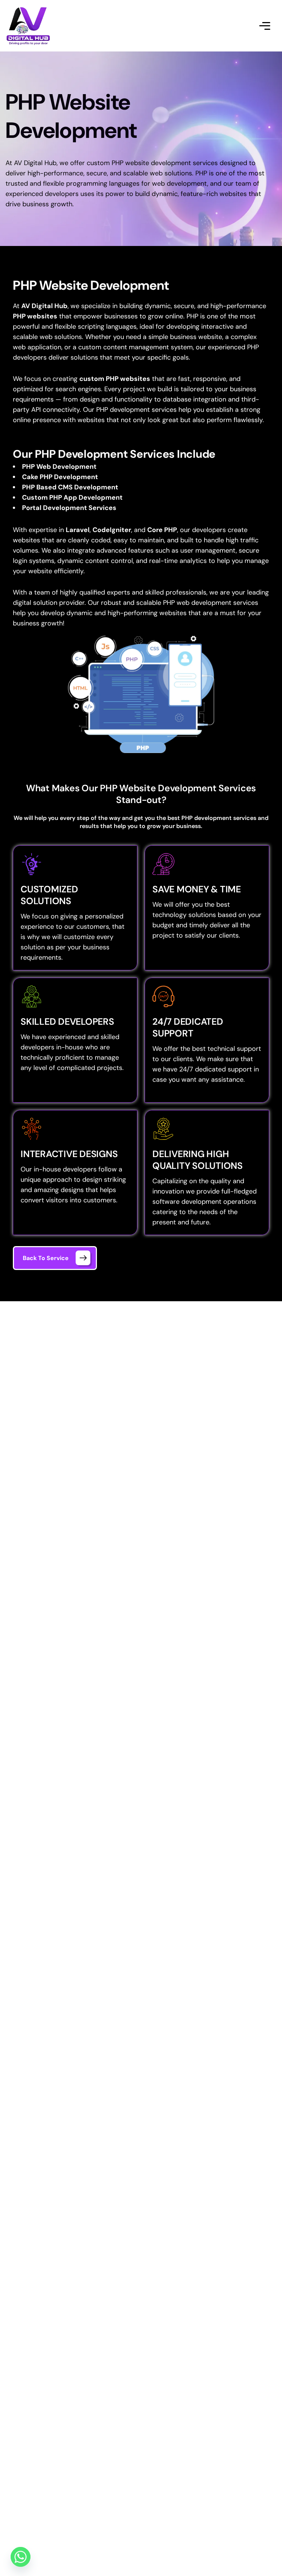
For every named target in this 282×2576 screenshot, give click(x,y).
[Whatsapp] (21, 2557)
